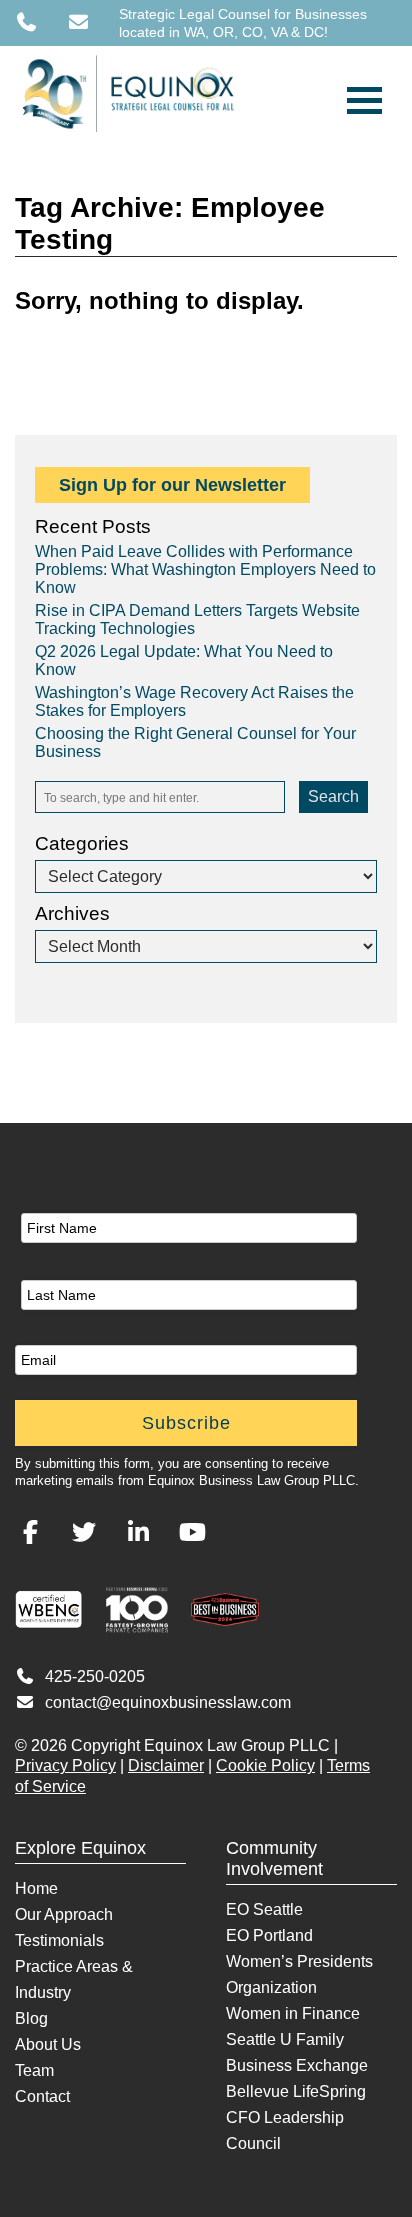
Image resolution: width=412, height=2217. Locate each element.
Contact (42, 2096)
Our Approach (64, 1914)
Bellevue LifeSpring (296, 2091)
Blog (31, 2018)
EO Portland (269, 1935)
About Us (48, 2044)
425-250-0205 (95, 1676)
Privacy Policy (65, 1765)
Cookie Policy (265, 1765)
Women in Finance (293, 2013)
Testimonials (59, 1940)
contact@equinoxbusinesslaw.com (168, 1702)
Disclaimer (166, 1765)
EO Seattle (264, 1909)
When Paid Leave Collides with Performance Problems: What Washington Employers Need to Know (205, 569)
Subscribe (186, 1423)
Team (34, 2070)
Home (36, 1888)
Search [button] (333, 796)
